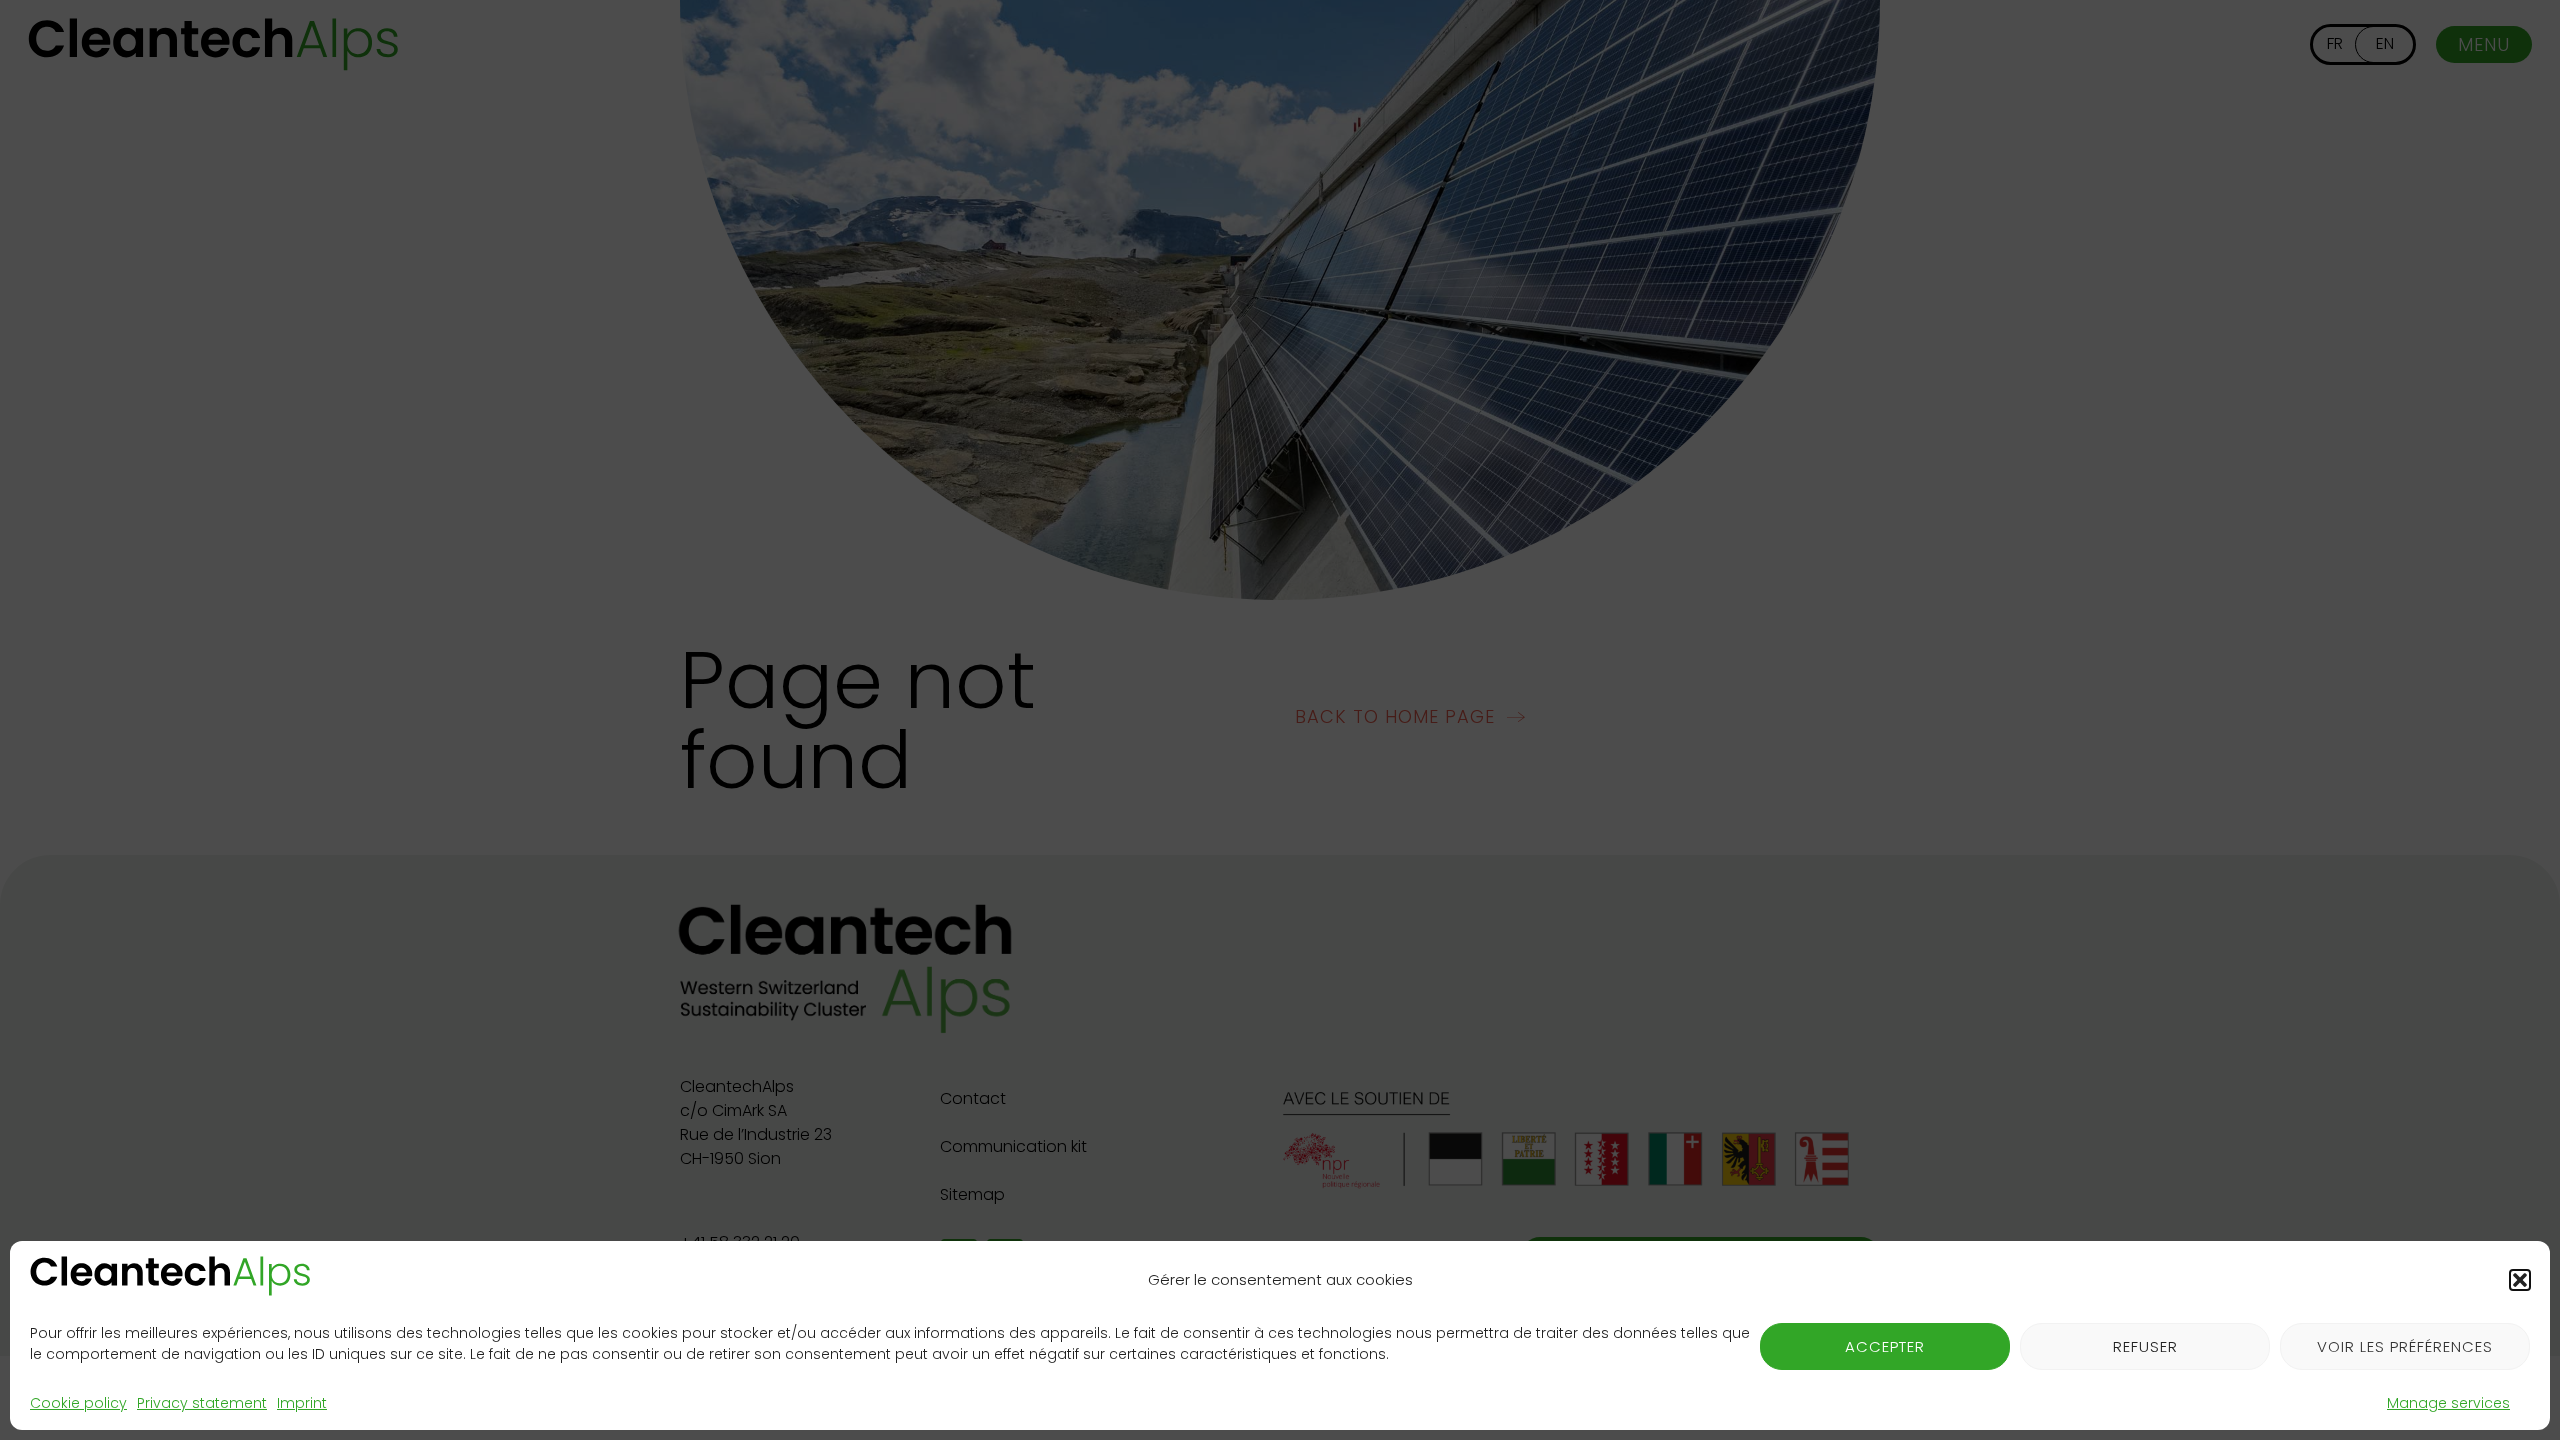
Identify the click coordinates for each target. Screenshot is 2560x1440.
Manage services (2448, 1403)
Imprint (302, 1403)
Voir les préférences (2405, 1346)
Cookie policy (78, 1403)
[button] (2520, 1280)
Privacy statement (202, 1403)
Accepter (1885, 1346)
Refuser (2145, 1346)
